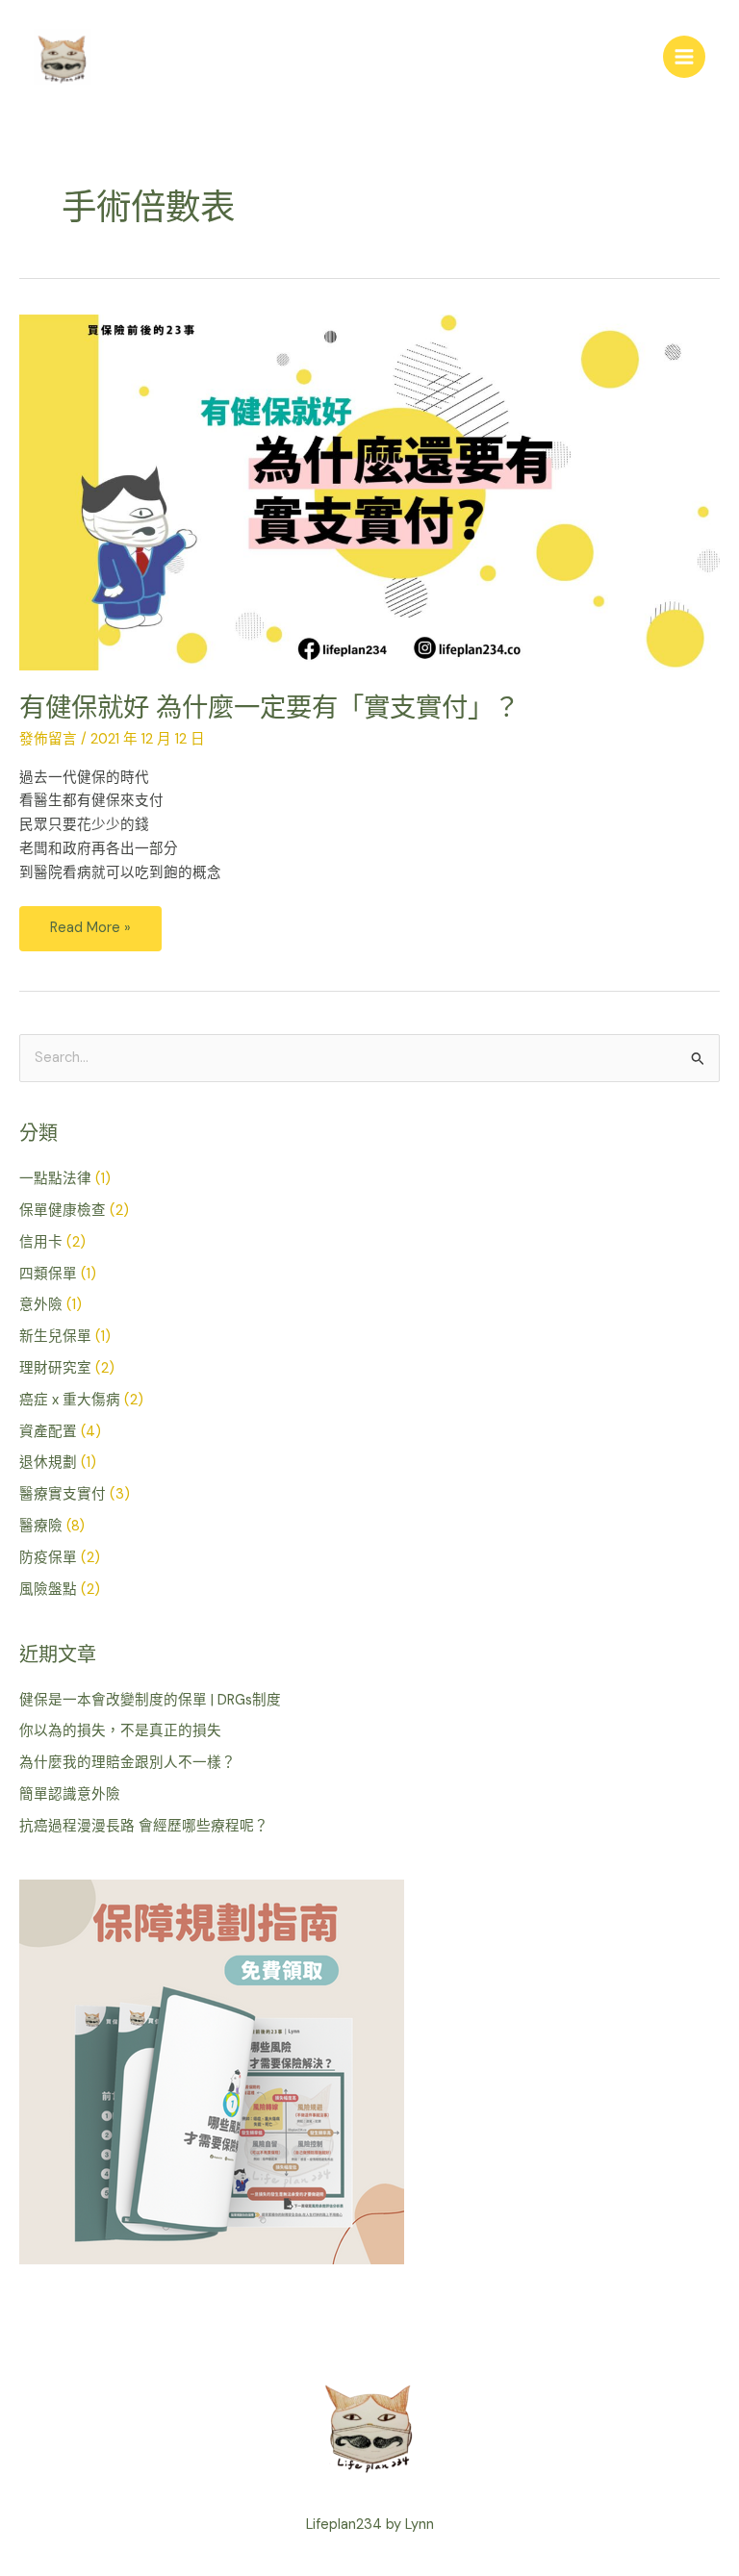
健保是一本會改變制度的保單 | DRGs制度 (150, 1700)
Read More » (90, 922)
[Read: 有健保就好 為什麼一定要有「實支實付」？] (369, 491)
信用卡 (41, 1242)
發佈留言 (48, 739)
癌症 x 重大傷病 (70, 1400)
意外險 (41, 1305)
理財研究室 (55, 1368)
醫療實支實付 (63, 1494)
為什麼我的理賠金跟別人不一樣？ (127, 1763)
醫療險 (41, 1526)
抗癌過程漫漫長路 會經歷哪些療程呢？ (144, 1826)
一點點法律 (55, 1179)
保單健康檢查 (63, 1211)
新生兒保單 (55, 1337)
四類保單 (48, 1274)
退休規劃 (48, 1463)
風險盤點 (48, 1590)
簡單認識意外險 (70, 1794)
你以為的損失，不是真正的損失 (120, 1731)
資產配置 (48, 1432)
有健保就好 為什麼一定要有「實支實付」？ (269, 707)
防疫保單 (48, 1558)
